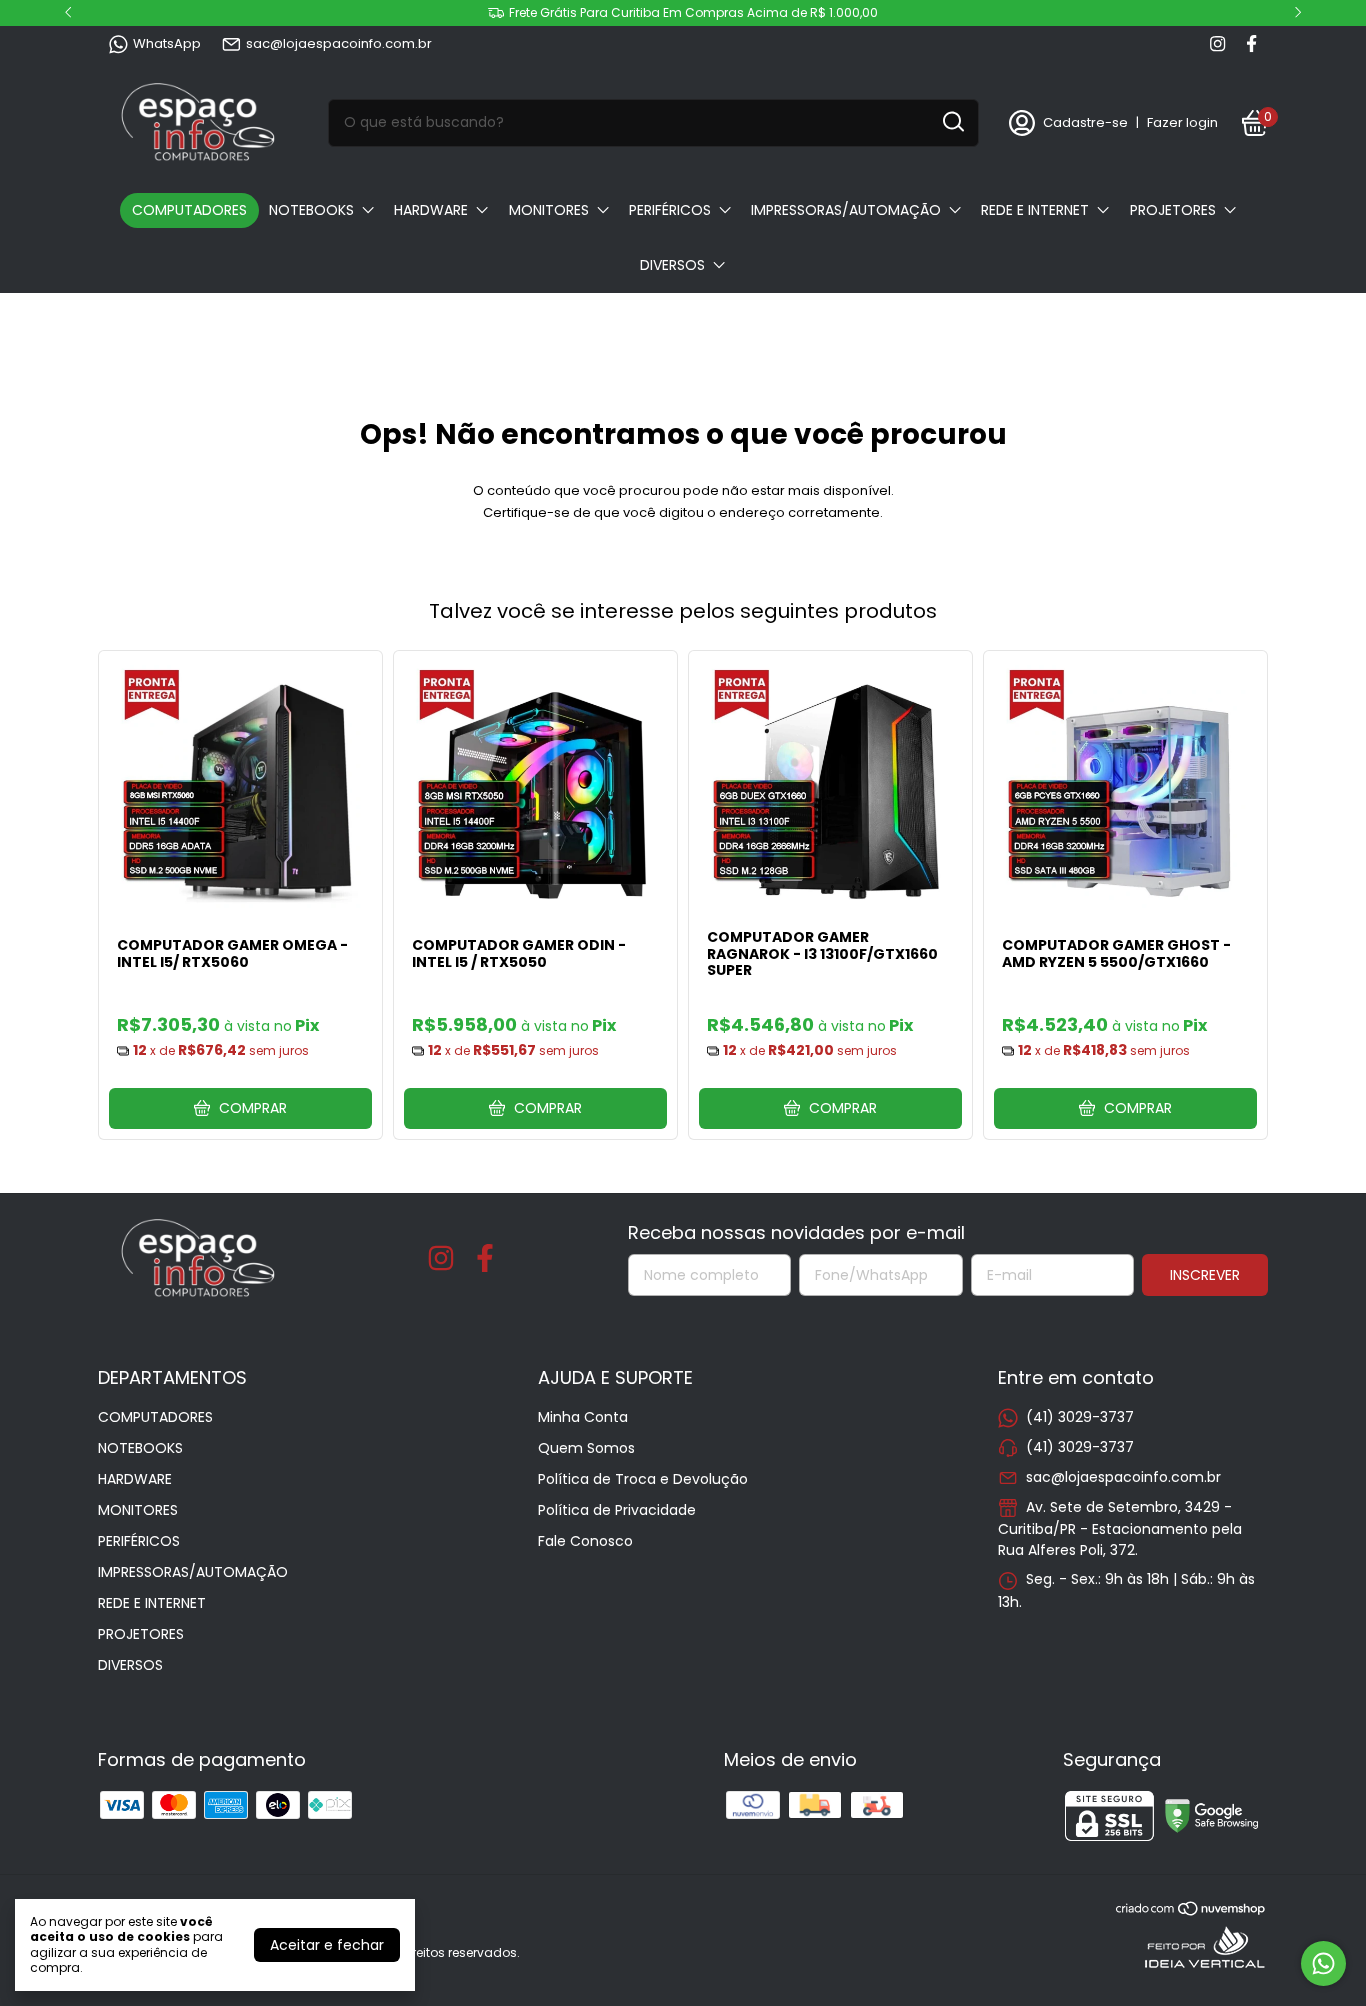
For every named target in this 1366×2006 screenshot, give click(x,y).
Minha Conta (583, 1417)
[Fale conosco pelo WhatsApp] (1323, 1963)
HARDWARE (431, 210)
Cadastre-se (1085, 122)
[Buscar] (952, 122)
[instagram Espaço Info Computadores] (1217, 44)
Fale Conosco (585, 1541)
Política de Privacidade (617, 1510)
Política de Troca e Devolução (643, 1479)
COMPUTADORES (189, 210)
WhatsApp (167, 43)
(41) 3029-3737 (1080, 1417)
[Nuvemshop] (1191, 1912)
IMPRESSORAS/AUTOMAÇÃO (846, 210)
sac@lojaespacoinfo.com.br (339, 43)
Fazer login (1182, 122)
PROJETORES (1173, 210)
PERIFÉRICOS (670, 210)
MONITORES (549, 210)
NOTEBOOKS (311, 210)
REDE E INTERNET (1035, 210)
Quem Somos (586, 1448)
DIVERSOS (672, 265)
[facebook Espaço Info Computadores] (1251, 44)
